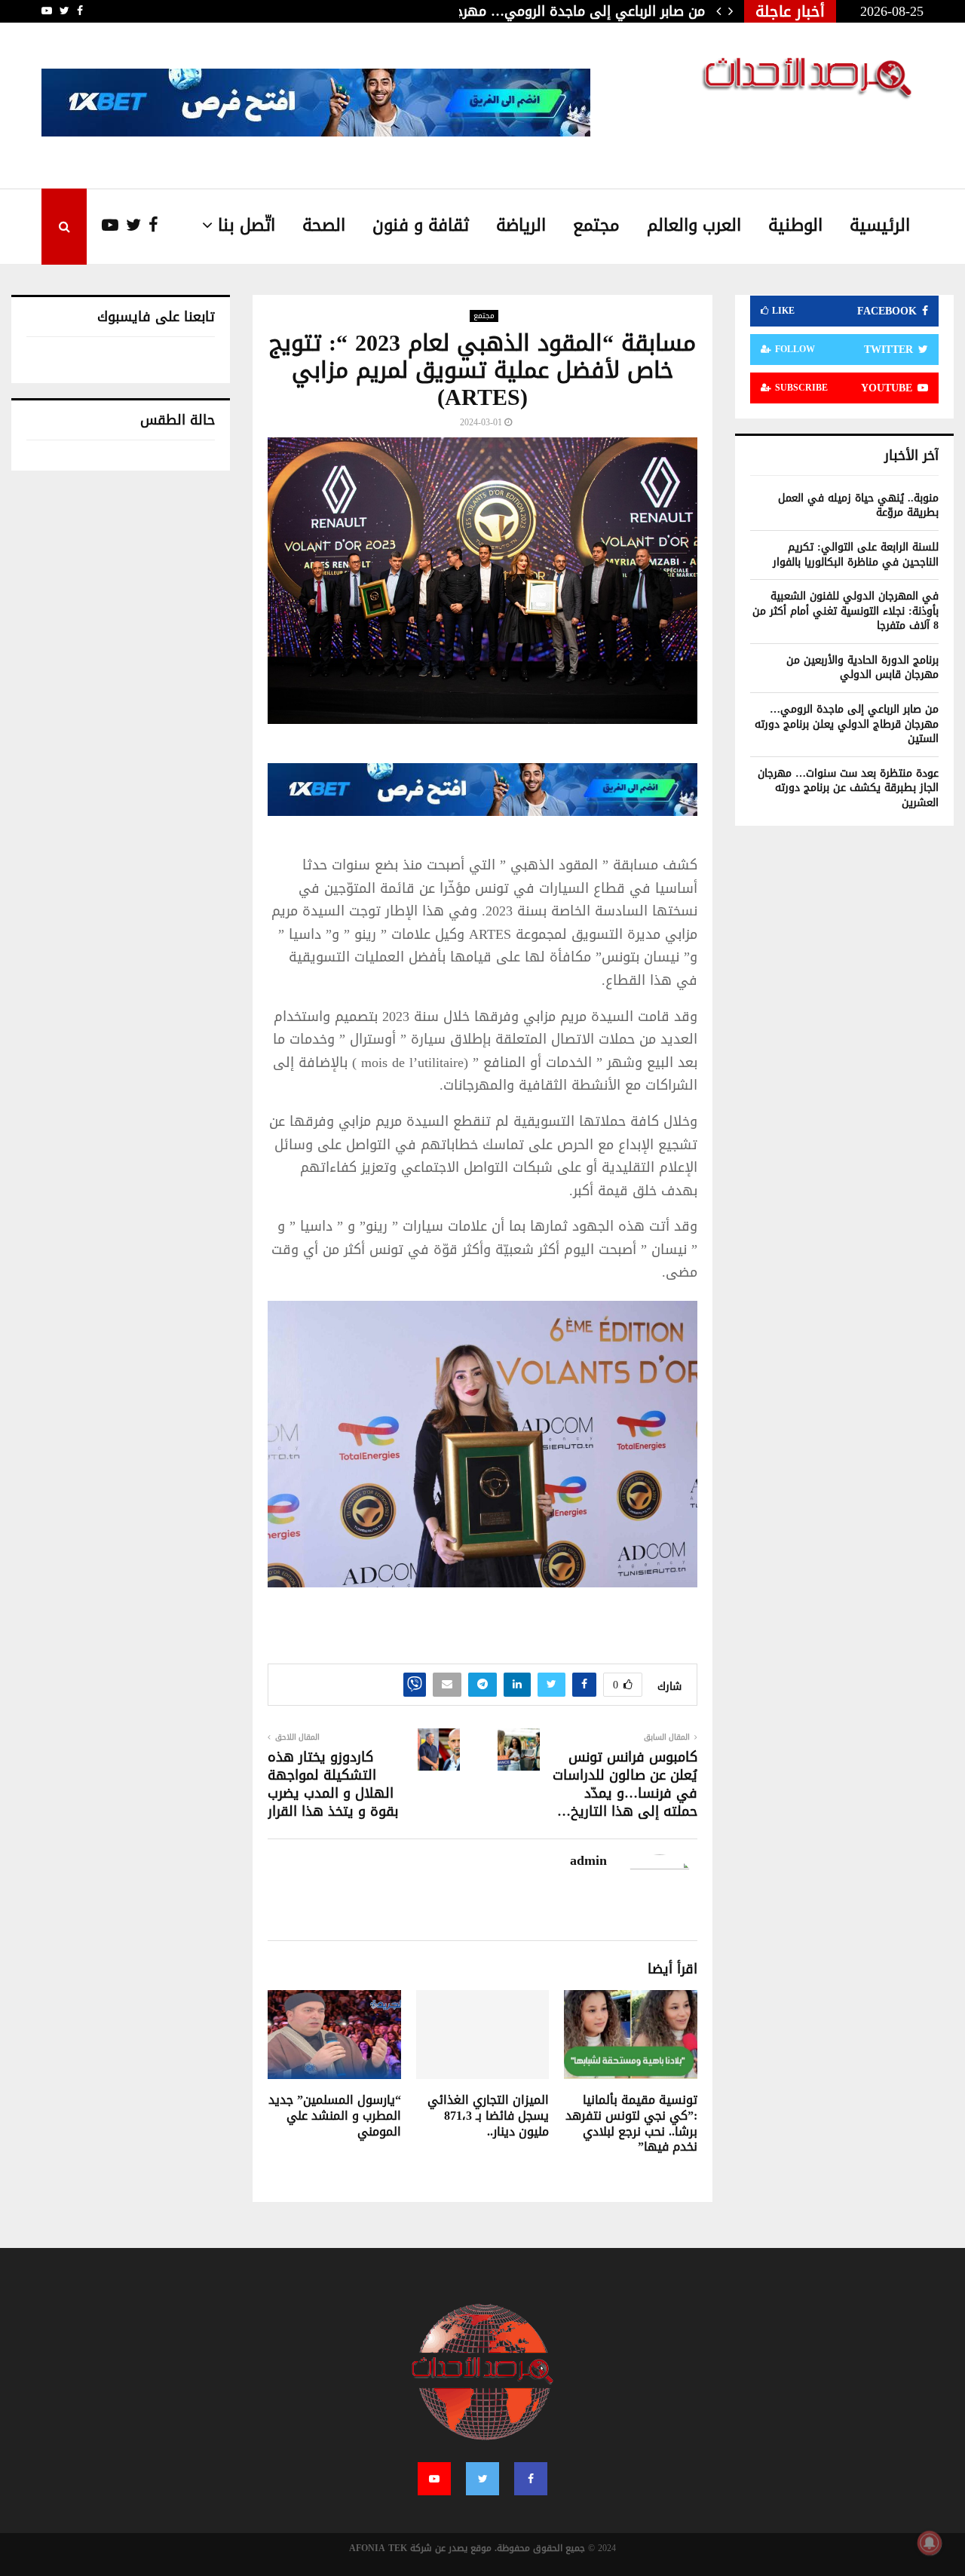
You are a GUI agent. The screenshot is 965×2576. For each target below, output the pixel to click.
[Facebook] (150, 226)
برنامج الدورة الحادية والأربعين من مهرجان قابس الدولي (862, 668)
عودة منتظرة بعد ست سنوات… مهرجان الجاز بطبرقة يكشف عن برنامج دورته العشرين (848, 788)
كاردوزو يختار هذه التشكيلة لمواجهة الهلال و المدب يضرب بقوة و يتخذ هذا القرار (333, 1784)
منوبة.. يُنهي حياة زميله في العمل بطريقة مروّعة (858, 506)
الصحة (324, 225)
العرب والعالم (694, 225)
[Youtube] (103, 226)
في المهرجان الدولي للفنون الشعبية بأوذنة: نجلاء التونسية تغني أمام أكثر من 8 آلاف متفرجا (846, 611)
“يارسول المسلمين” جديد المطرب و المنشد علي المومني (335, 2116)
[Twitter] (130, 226)
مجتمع (596, 225)
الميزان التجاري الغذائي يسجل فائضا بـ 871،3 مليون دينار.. (488, 2116)
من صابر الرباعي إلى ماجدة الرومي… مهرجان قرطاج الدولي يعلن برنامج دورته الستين (847, 724)
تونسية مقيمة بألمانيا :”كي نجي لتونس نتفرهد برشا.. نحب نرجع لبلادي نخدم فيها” (631, 2123)
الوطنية (795, 225)
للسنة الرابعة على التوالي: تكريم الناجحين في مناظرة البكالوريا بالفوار (856, 555)
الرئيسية (880, 225)
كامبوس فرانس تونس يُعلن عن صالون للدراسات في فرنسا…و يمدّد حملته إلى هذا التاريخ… (625, 1784)
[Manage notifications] (930, 2543)
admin (588, 1861)
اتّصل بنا (247, 225)
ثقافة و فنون (421, 225)
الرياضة (521, 225)
